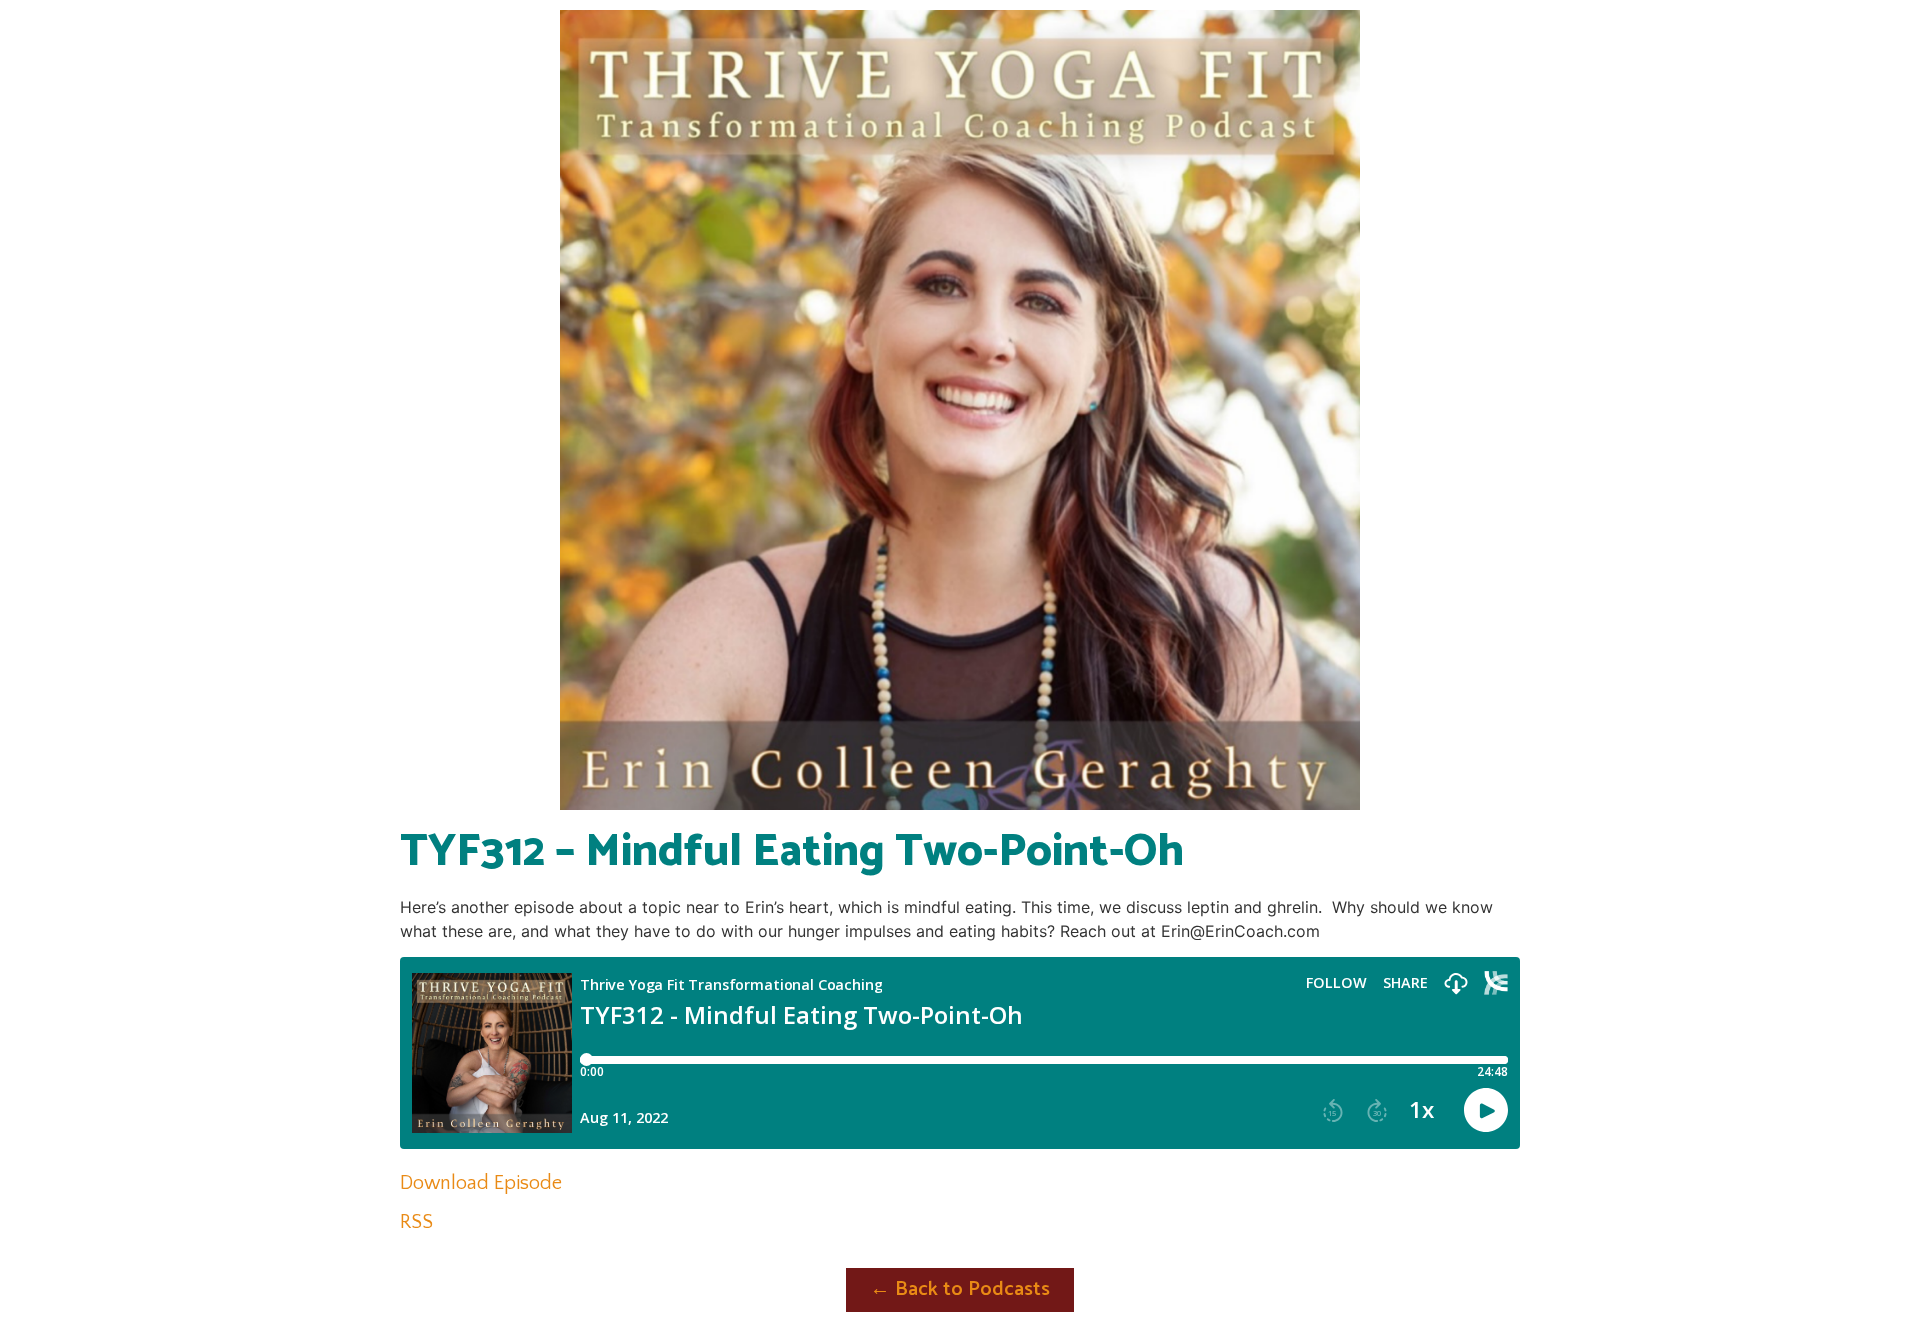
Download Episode (481, 1183)
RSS (416, 1222)
